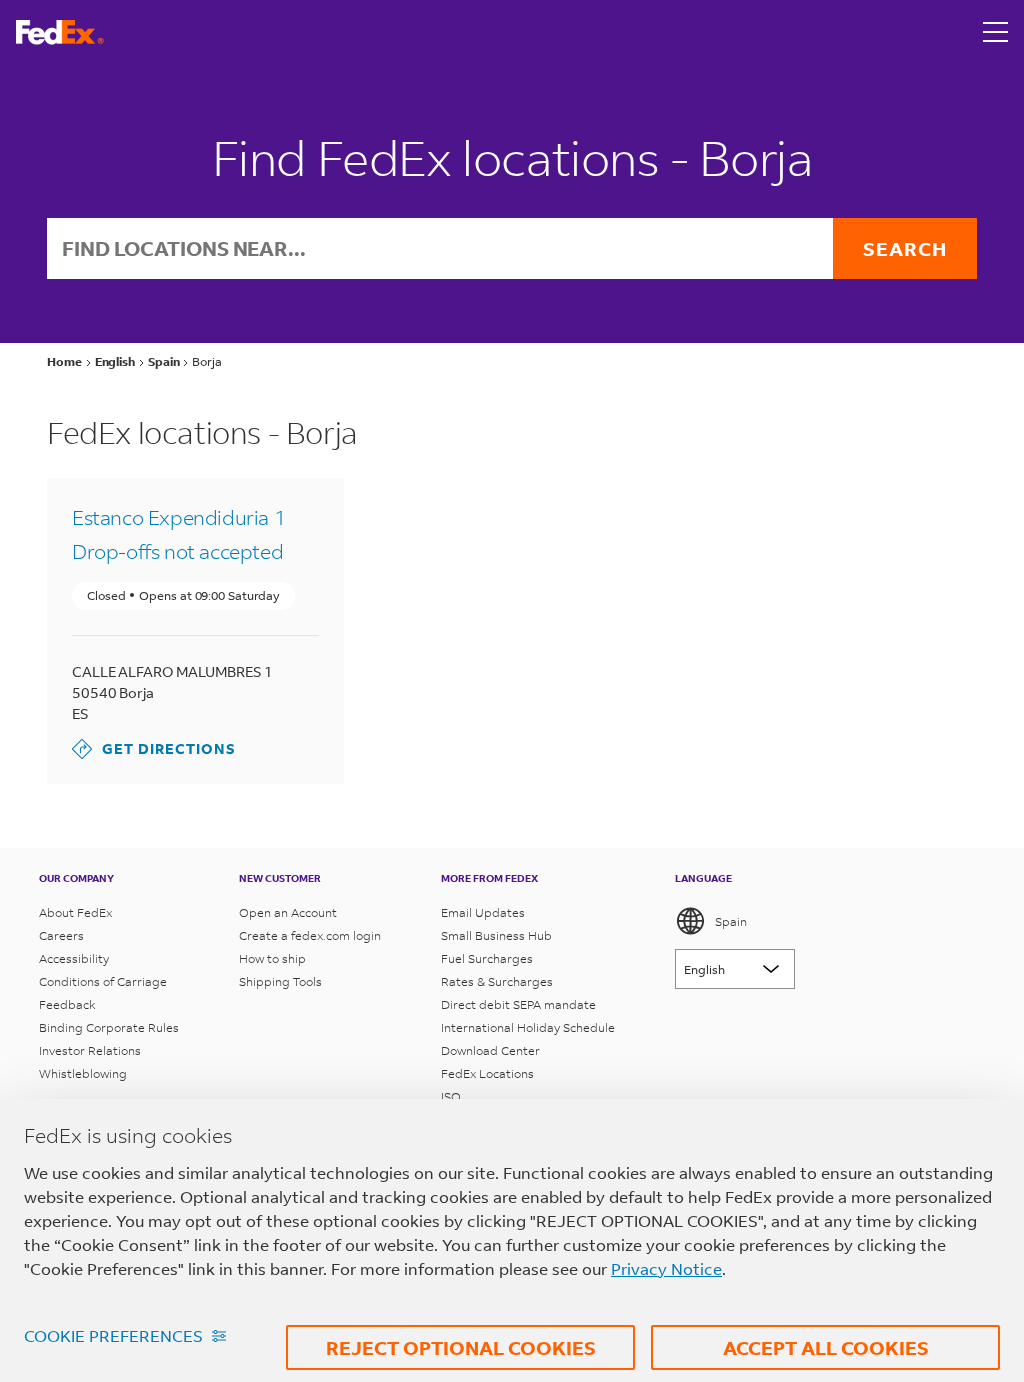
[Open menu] (996, 32)
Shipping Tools (280, 981)
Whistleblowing (83, 1073)
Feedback (67, 1004)
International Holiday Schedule (528, 1027)
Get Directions (154, 748)
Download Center (490, 1050)
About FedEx (75, 912)
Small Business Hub (496, 935)
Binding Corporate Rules (109, 1027)
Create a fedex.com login (310, 935)
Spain (731, 921)
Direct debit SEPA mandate (518, 1004)
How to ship (272, 958)
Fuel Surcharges (487, 958)
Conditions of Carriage (103, 981)
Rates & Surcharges (497, 981)
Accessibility (74, 958)
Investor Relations (90, 1050)
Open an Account (288, 912)
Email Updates (483, 912)
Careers (61, 935)
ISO (451, 1096)
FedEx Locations (487, 1073)
